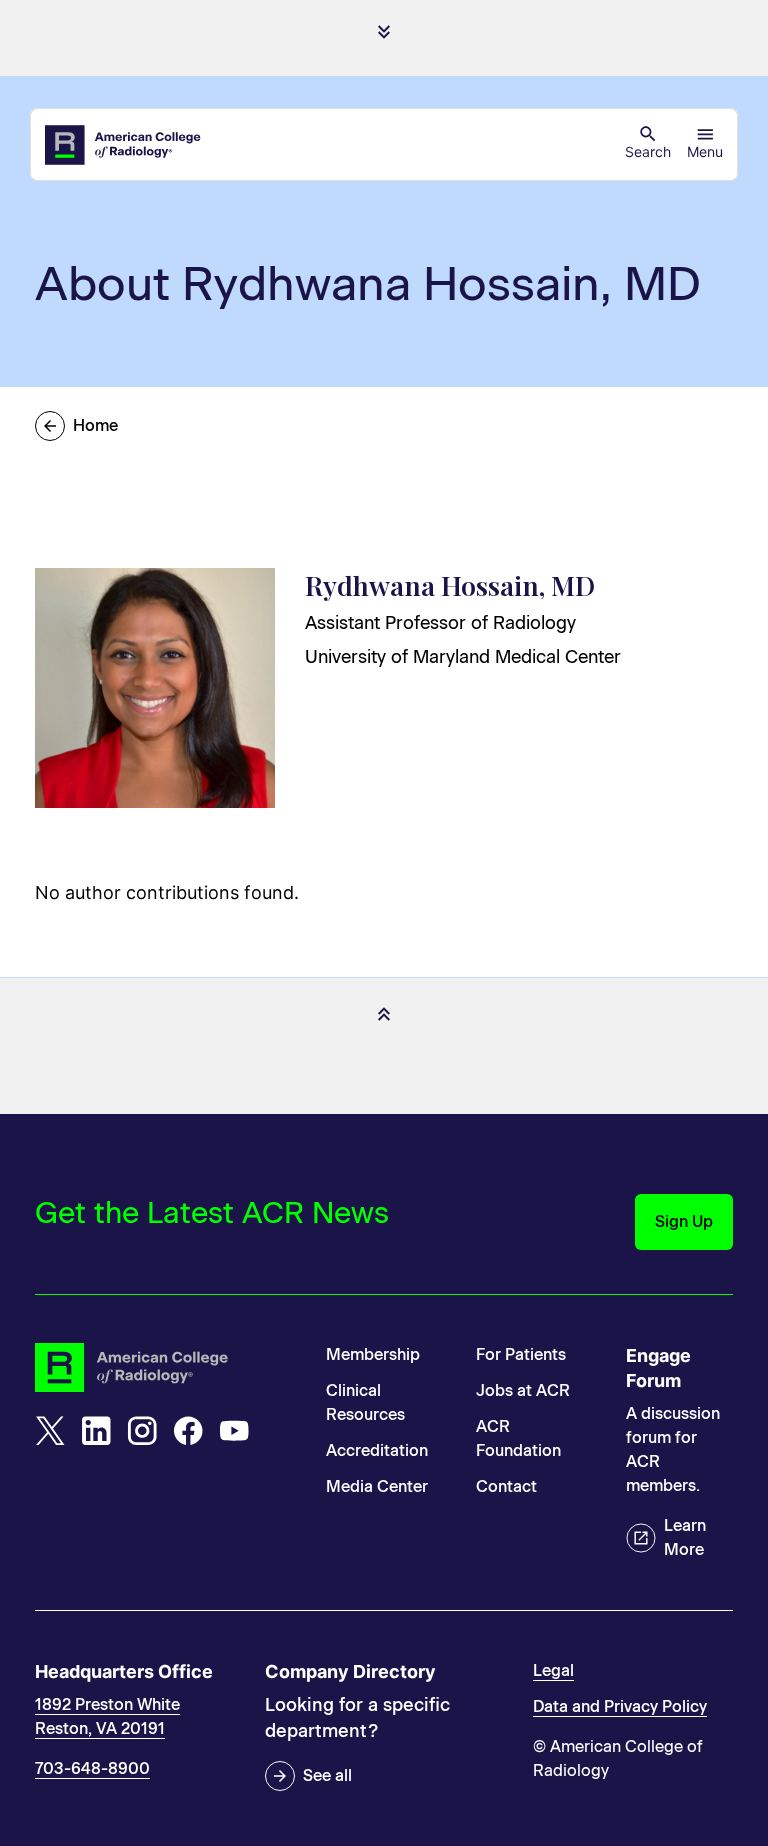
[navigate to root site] (165, 1367)
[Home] (124, 145)
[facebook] (188, 1431)
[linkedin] (96, 1431)
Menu (705, 151)
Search (648, 151)
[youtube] (234, 1431)
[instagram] (142, 1431)
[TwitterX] (50, 1431)
